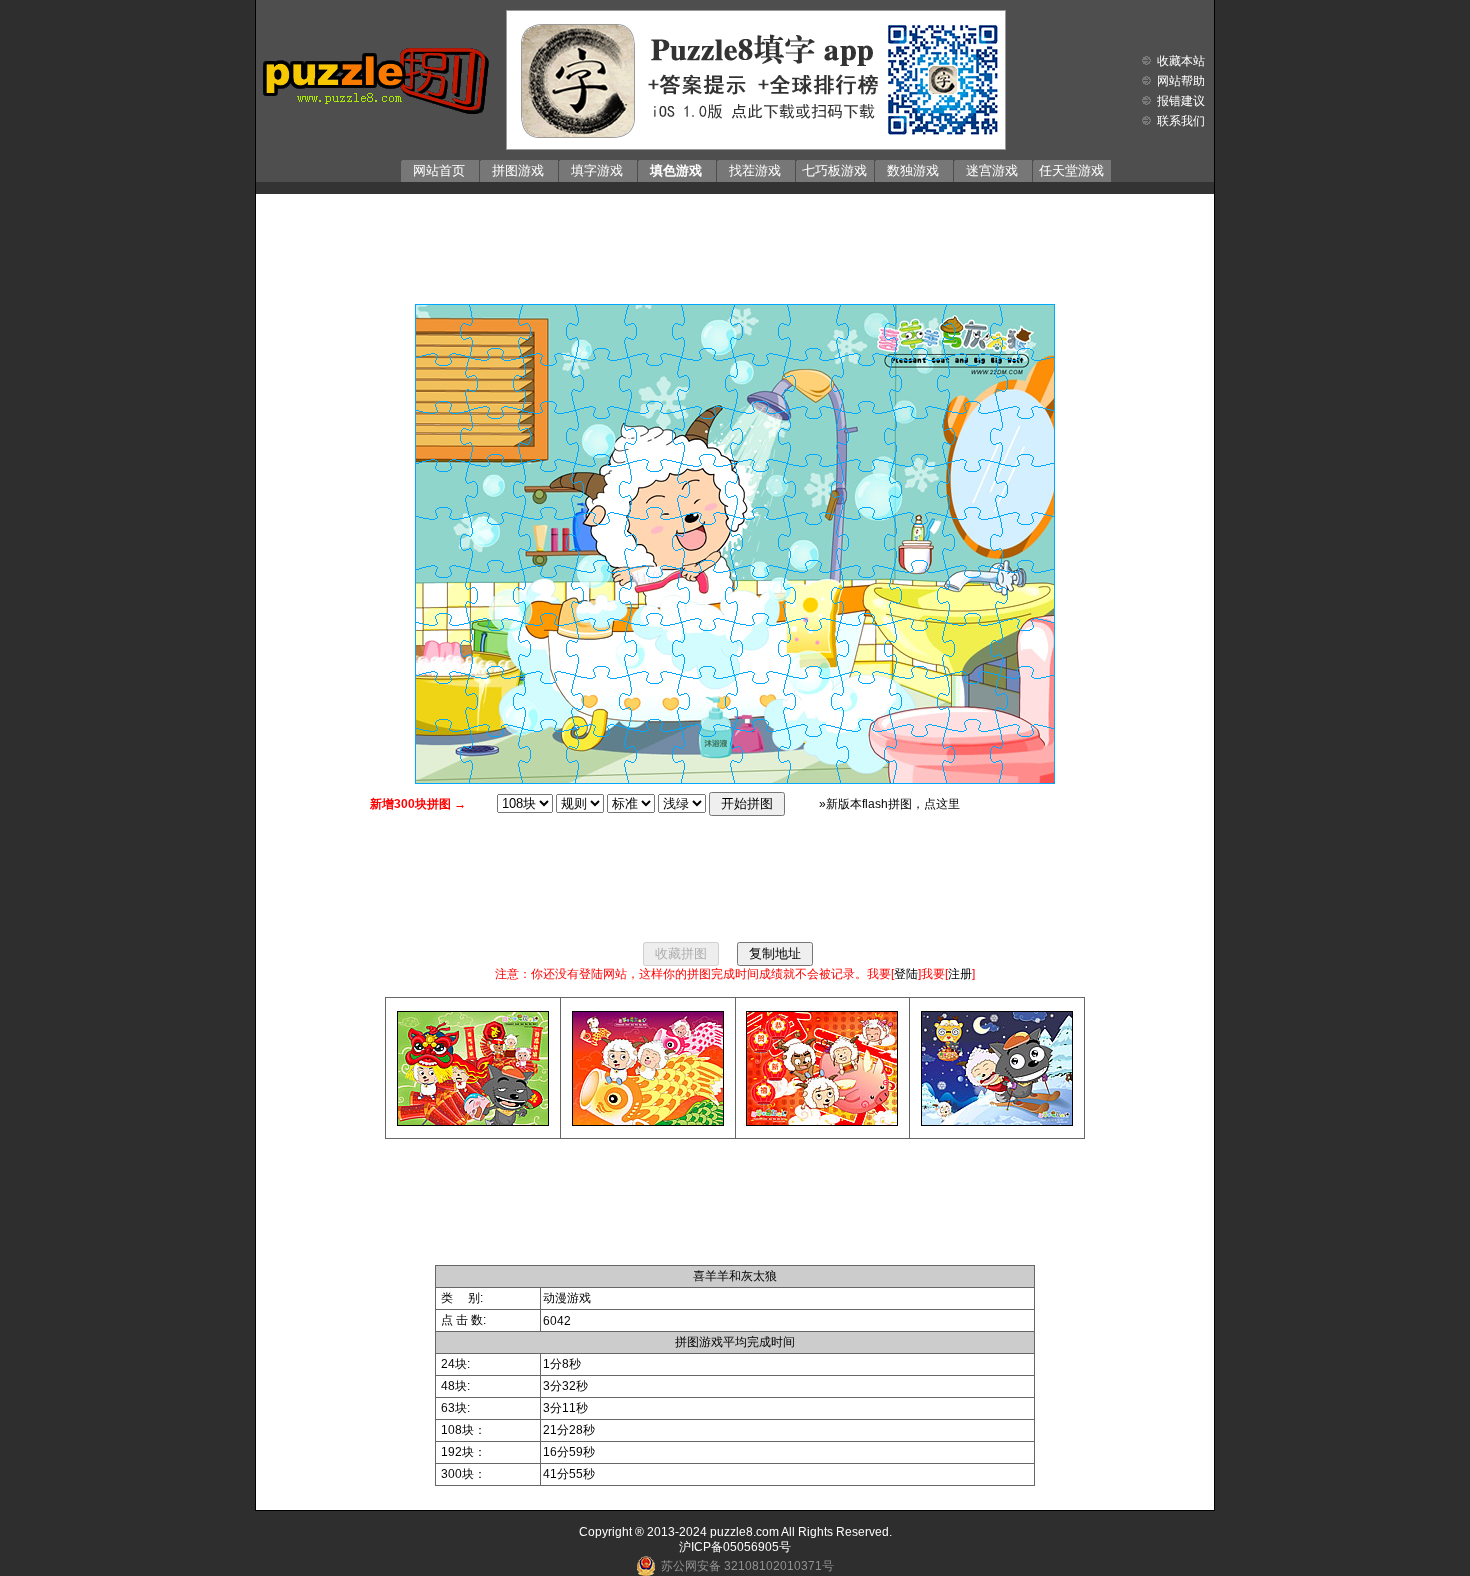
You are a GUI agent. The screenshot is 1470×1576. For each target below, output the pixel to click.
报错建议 (1181, 101)
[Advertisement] (735, 244)
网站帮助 (1181, 81)
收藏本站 (1181, 61)
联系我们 (1181, 121)
